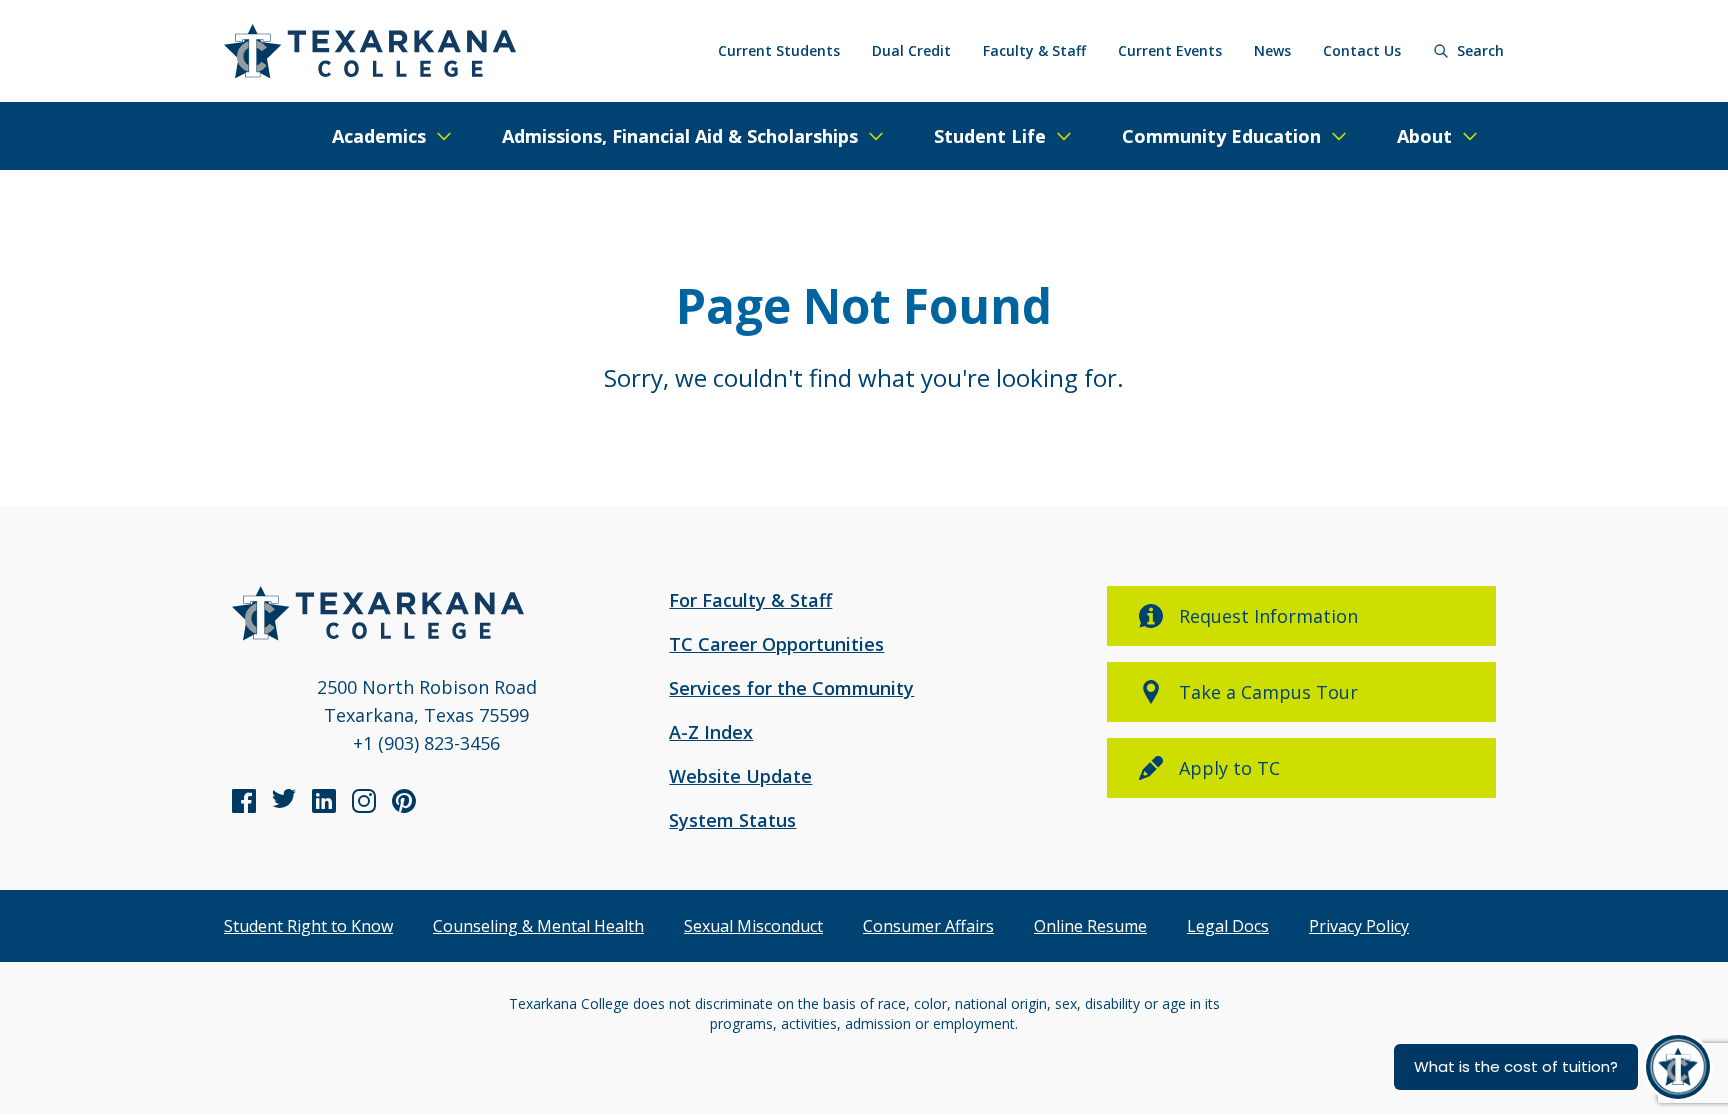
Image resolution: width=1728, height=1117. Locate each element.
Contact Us (1362, 50)
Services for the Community (791, 688)
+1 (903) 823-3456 (426, 743)
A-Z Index (711, 732)
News (1272, 50)
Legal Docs (1228, 926)
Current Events (1170, 50)
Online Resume (1090, 926)
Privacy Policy (1359, 926)
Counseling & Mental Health (538, 926)
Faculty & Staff (1034, 50)
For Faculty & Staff (750, 600)
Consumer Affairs (928, 926)
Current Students (779, 50)
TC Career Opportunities (776, 644)
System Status (732, 820)
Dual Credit (911, 50)
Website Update (740, 776)
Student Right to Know (308, 926)
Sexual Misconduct (753, 926)
